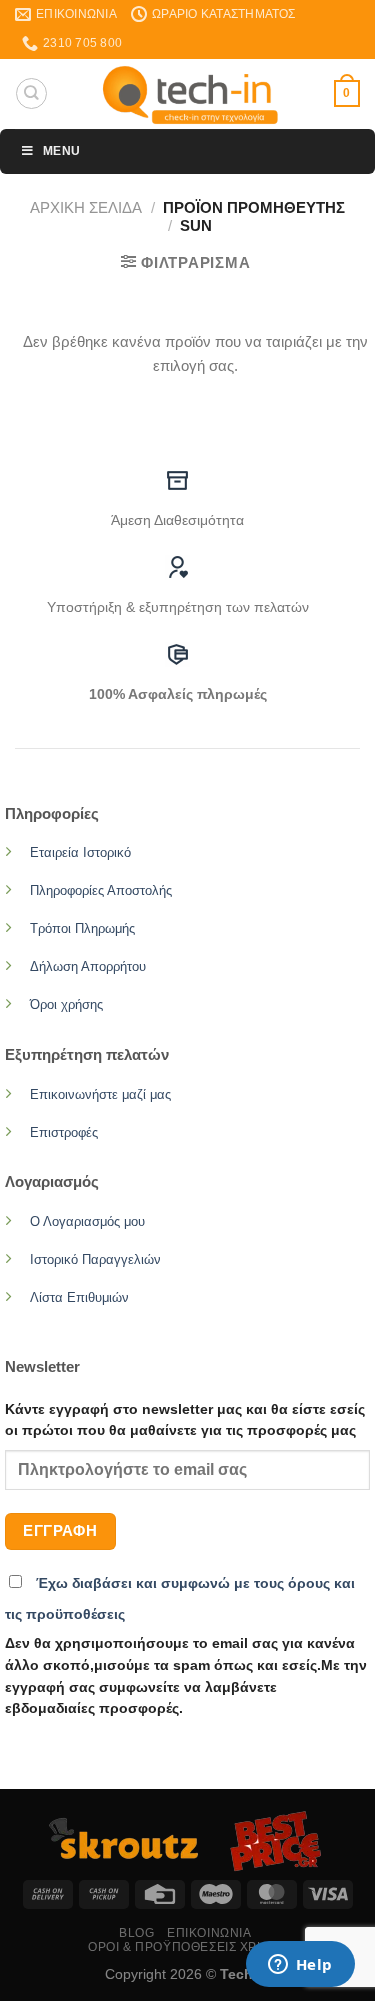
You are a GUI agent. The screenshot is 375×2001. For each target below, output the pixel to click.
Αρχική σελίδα (86, 207)
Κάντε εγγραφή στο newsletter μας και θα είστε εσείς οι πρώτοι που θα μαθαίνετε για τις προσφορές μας (185, 1420)
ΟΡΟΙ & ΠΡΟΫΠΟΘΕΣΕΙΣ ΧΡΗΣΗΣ (189, 1947)
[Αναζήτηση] (31, 93)
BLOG (136, 1933)
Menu (61, 151)
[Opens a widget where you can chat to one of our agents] (300, 1966)
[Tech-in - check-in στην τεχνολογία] (191, 94)
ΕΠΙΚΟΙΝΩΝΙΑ (209, 1933)
